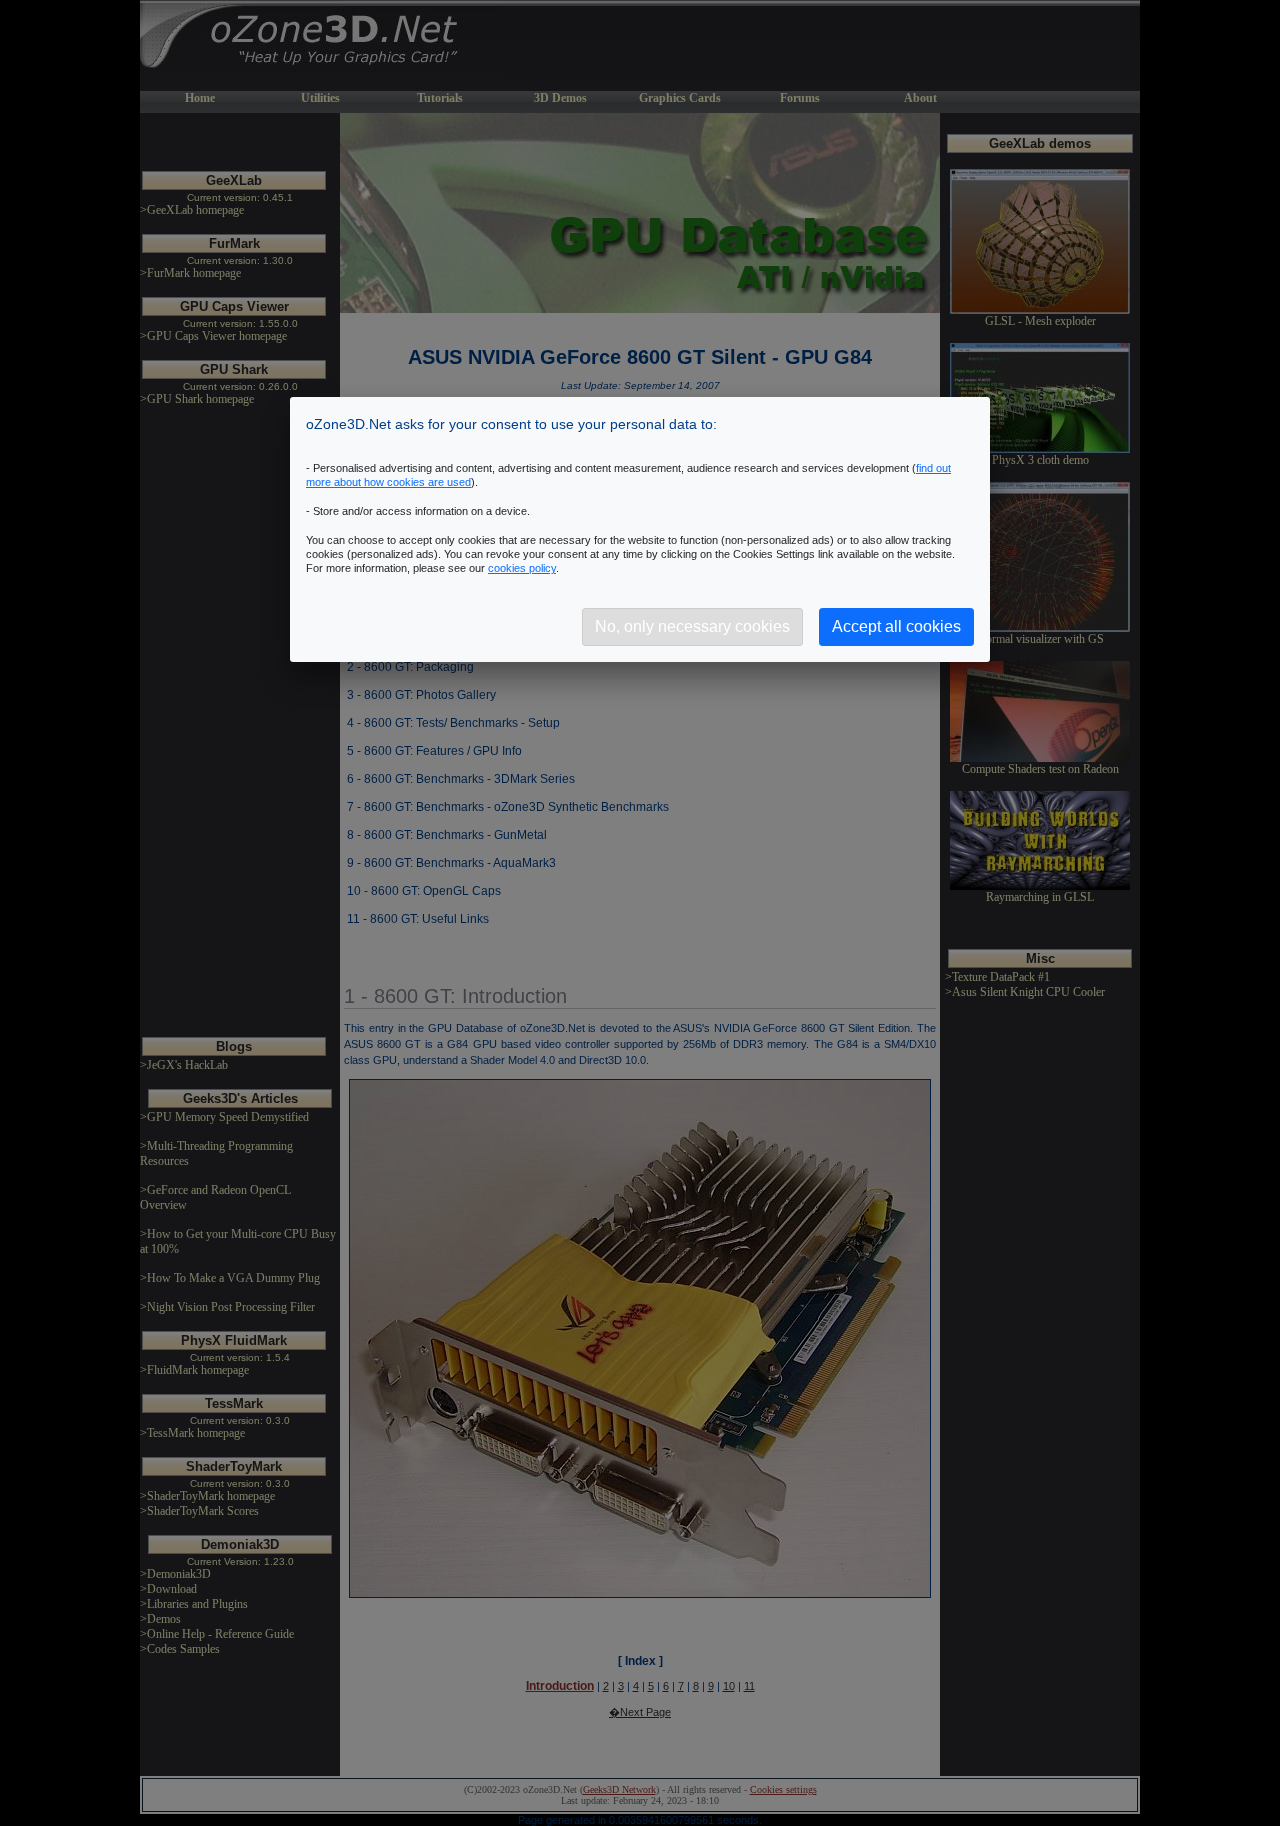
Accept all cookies (896, 626)
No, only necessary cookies (692, 626)
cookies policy (522, 568)
